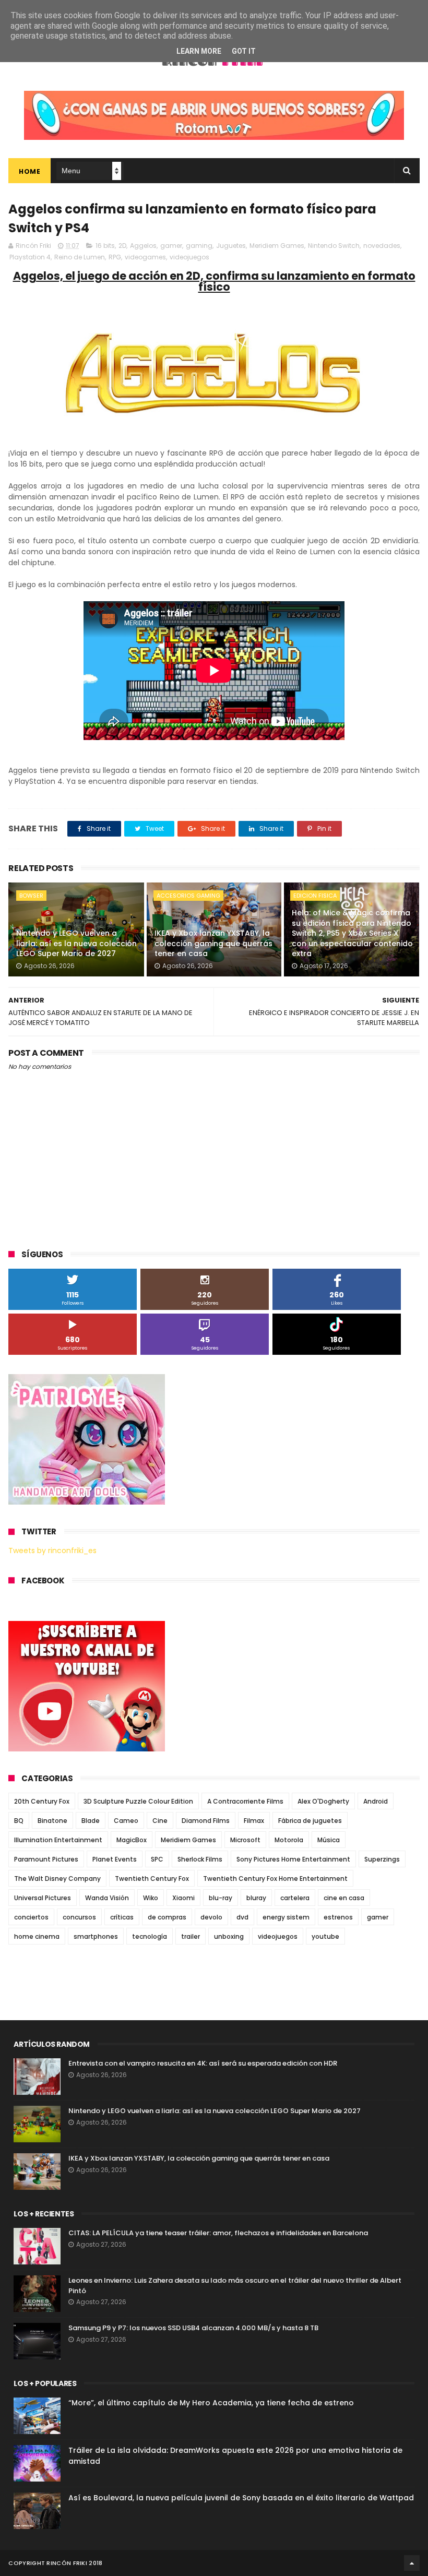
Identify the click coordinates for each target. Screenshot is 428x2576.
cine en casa (344, 1898)
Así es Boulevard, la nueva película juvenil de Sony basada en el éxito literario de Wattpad (241, 2498)
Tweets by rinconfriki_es (52, 1551)
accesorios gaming (188, 896)
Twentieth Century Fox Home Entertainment (275, 1879)
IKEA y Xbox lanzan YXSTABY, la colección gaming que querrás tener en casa (213, 943)
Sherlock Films (200, 1859)
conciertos (31, 1917)
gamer (171, 246)
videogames (145, 257)
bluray (256, 1898)
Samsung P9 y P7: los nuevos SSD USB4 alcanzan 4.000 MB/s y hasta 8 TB (193, 2328)
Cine (160, 1821)
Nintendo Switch (334, 246)
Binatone (52, 1821)
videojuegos (189, 257)
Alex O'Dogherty (323, 1801)
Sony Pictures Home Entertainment (293, 1859)
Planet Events (115, 1859)
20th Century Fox (42, 1801)
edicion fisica (315, 896)
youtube (325, 1936)
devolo (211, 1917)
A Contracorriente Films (245, 1801)
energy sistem (286, 1917)
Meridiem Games (277, 246)
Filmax (254, 1821)
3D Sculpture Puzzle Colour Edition (138, 1801)
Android (376, 1801)
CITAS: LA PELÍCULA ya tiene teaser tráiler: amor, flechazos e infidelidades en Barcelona (218, 2233)
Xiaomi (183, 1898)
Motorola (289, 1840)
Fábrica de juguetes (310, 1821)
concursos (79, 1917)
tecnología (150, 1936)
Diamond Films (206, 1821)
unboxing (229, 1936)
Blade (91, 1821)
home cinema (37, 1936)
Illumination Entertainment (58, 1840)
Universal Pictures (43, 1898)
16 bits (105, 246)
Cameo (126, 1821)
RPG (115, 257)
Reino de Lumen (80, 257)
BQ (19, 1821)
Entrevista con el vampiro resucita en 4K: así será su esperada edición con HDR (203, 2063)
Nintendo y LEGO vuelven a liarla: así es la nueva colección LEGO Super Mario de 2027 (76, 943)
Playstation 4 (30, 257)
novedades (382, 246)
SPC (157, 1859)
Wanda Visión (107, 1898)
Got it (244, 51)
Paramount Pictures (46, 1859)
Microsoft (245, 1840)
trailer (191, 1936)
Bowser (31, 896)
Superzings (382, 1859)
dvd (242, 1917)
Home (29, 171)
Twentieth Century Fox (152, 1879)
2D (122, 246)
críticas (122, 1917)
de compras (167, 1917)
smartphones (96, 1936)
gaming (199, 246)
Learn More (199, 51)
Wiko (151, 1898)
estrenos (338, 1917)
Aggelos (143, 246)
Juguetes (231, 246)
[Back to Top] (412, 2563)
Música (329, 1840)
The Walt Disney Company (57, 1879)
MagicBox (132, 1840)
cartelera (295, 1898)
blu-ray (221, 1898)
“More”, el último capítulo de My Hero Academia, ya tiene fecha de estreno (211, 2403)
